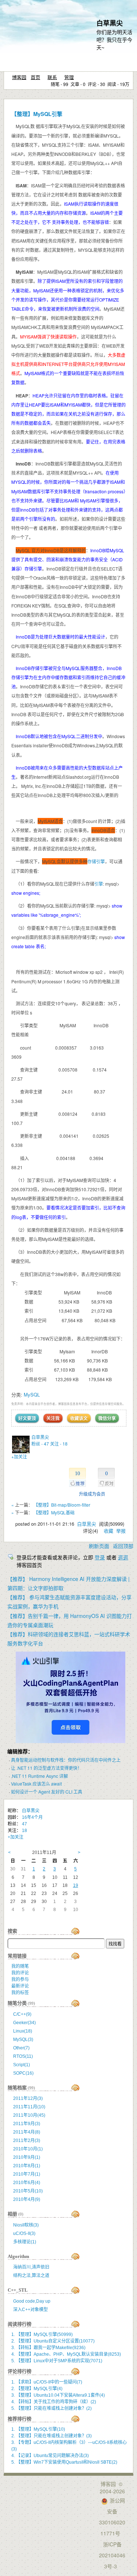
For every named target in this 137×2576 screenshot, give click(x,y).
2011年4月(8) (27, 2132)
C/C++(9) (22, 2014)
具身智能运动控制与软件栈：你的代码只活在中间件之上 (66, 1760)
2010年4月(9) (27, 2199)
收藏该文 (79, 1418)
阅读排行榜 (20, 2324)
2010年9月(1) (27, 2157)
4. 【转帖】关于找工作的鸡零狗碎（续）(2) (54, 2402)
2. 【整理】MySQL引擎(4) (37, 2389)
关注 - (59, 1444)
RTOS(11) (23, 2056)
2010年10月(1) (28, 2149)
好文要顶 (27, 1418)
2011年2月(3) (27, 2141)
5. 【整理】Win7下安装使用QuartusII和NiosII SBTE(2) (64, 2462)
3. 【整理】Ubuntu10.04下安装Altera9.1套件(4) (58, 2395)
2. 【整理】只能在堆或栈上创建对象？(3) (52, 2436)
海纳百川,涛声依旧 (31, 2267)
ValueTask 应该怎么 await (36, 1784)
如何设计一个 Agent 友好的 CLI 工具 (47, 1792)
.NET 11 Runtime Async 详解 (39, 1776)
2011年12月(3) (28, 2098)
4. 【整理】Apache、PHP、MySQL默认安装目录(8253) (66, 2354)
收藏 (109, 1531)
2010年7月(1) (27, 2174)
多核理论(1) (25, 2242)
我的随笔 (20, 1966)
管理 (69, 77)
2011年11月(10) (29, 2107)
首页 (35, 77)
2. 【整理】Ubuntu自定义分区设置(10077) (53, 2341)
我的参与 (20, 1979)
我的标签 (20, 1993)
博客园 (19, 77)
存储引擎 (96, 861)
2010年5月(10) (28, 2191)
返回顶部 (123, 1546)
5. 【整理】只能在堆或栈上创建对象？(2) (52, 2408)
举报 (121, 1531)
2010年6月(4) (27, 2183)
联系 (52, 77)
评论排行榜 (20, 2371)
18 (24, 1831)
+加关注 (19, 1456)
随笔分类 (17, 2003)
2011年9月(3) (27, 2124)
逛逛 (123, 1557)
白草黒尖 (110, 23)
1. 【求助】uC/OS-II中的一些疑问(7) (47, 2382)
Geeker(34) (24, 2023)
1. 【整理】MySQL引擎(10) (38, 2429)
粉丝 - (40, 1444)
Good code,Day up (32, 2301)
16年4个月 (32, 1817)
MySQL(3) (23, 2040)
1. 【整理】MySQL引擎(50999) (42, 2334)
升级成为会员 (92, 1494)
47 (24, 1824)
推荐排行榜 (20, 2419)
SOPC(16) (23, 2073)
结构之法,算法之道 (31, 2276)
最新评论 (20, 1986)
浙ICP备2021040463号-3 (112, 2555)
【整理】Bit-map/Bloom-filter (62, 1505)
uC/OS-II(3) (24, 2233)
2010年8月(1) (27, 2166)
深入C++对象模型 (31, 2310)
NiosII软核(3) (26, 2225)
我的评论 (20, 1973)
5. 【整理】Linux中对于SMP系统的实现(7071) (57, 2361)
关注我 (53, 1418)
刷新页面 (99, 1546)
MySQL (32, 1394)
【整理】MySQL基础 (54, 1512)
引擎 (99, 884)
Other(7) (21, 2048)
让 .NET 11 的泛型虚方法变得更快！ (46, 1768)
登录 (100, 1557)
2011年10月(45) (29, 2115)
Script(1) (22, 2065)
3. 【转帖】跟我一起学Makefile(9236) (48, 2348)
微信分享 (107, 1418)
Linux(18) (23, 2031)
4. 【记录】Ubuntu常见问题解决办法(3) (50, 2456)
